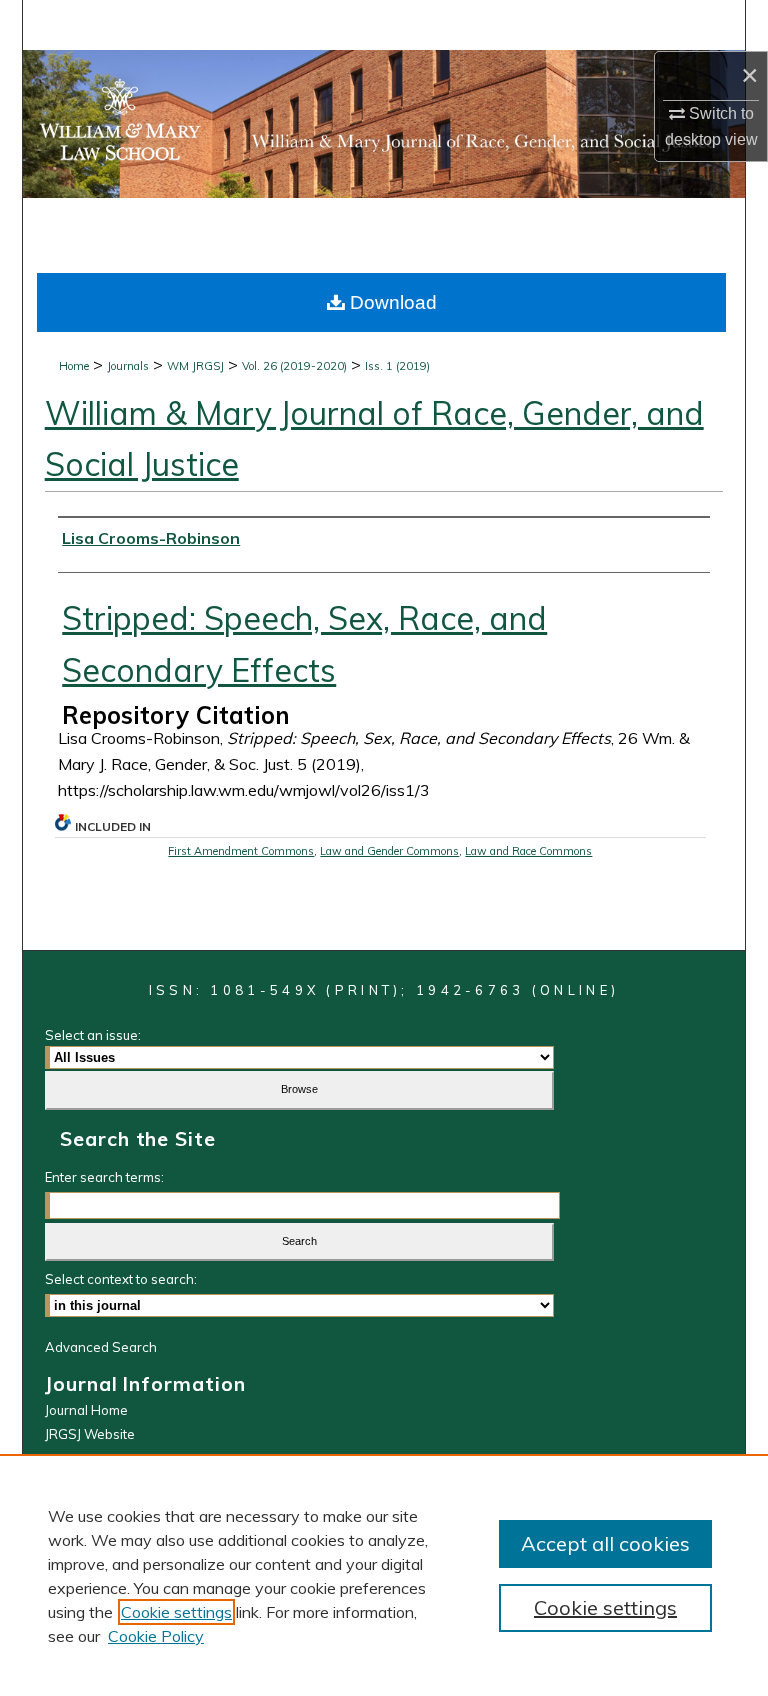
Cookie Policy (156, 1636)
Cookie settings (176, 1612)
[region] (384, 1575)
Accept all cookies (605, 1543)
